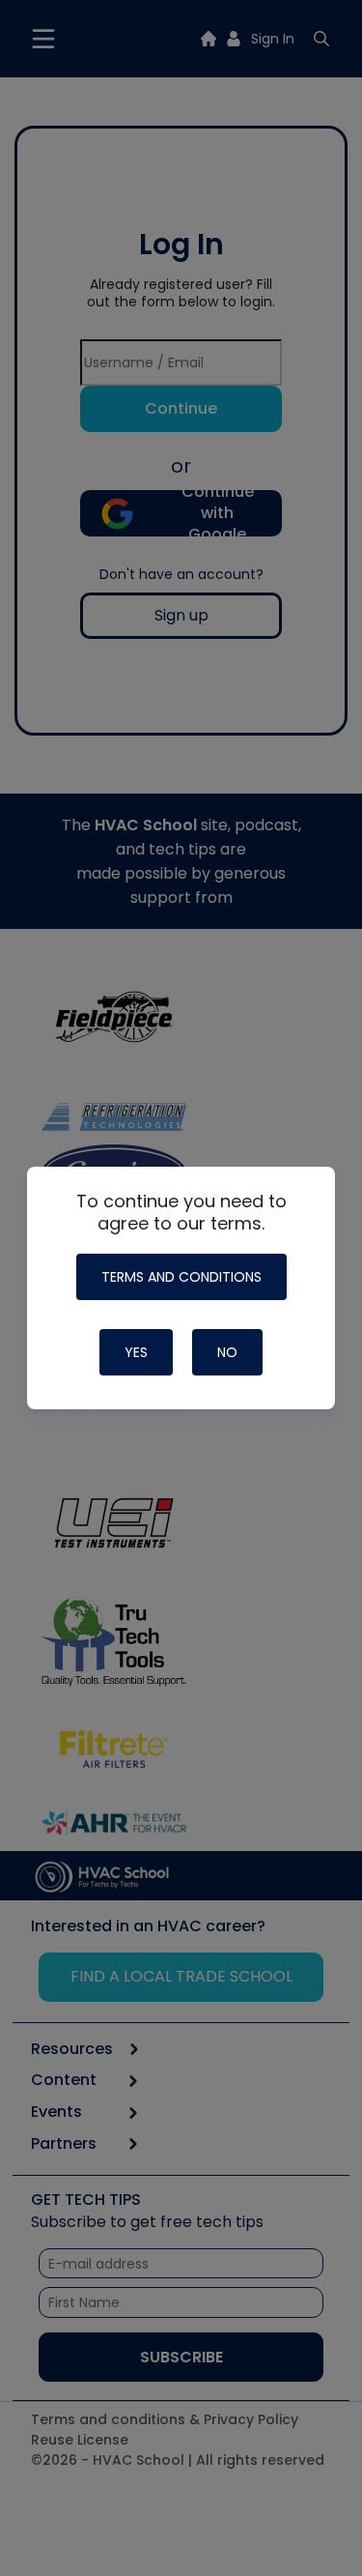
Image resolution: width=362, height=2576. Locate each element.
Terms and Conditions (181, 1277)
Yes (136, 1352)
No (227, 1352)
